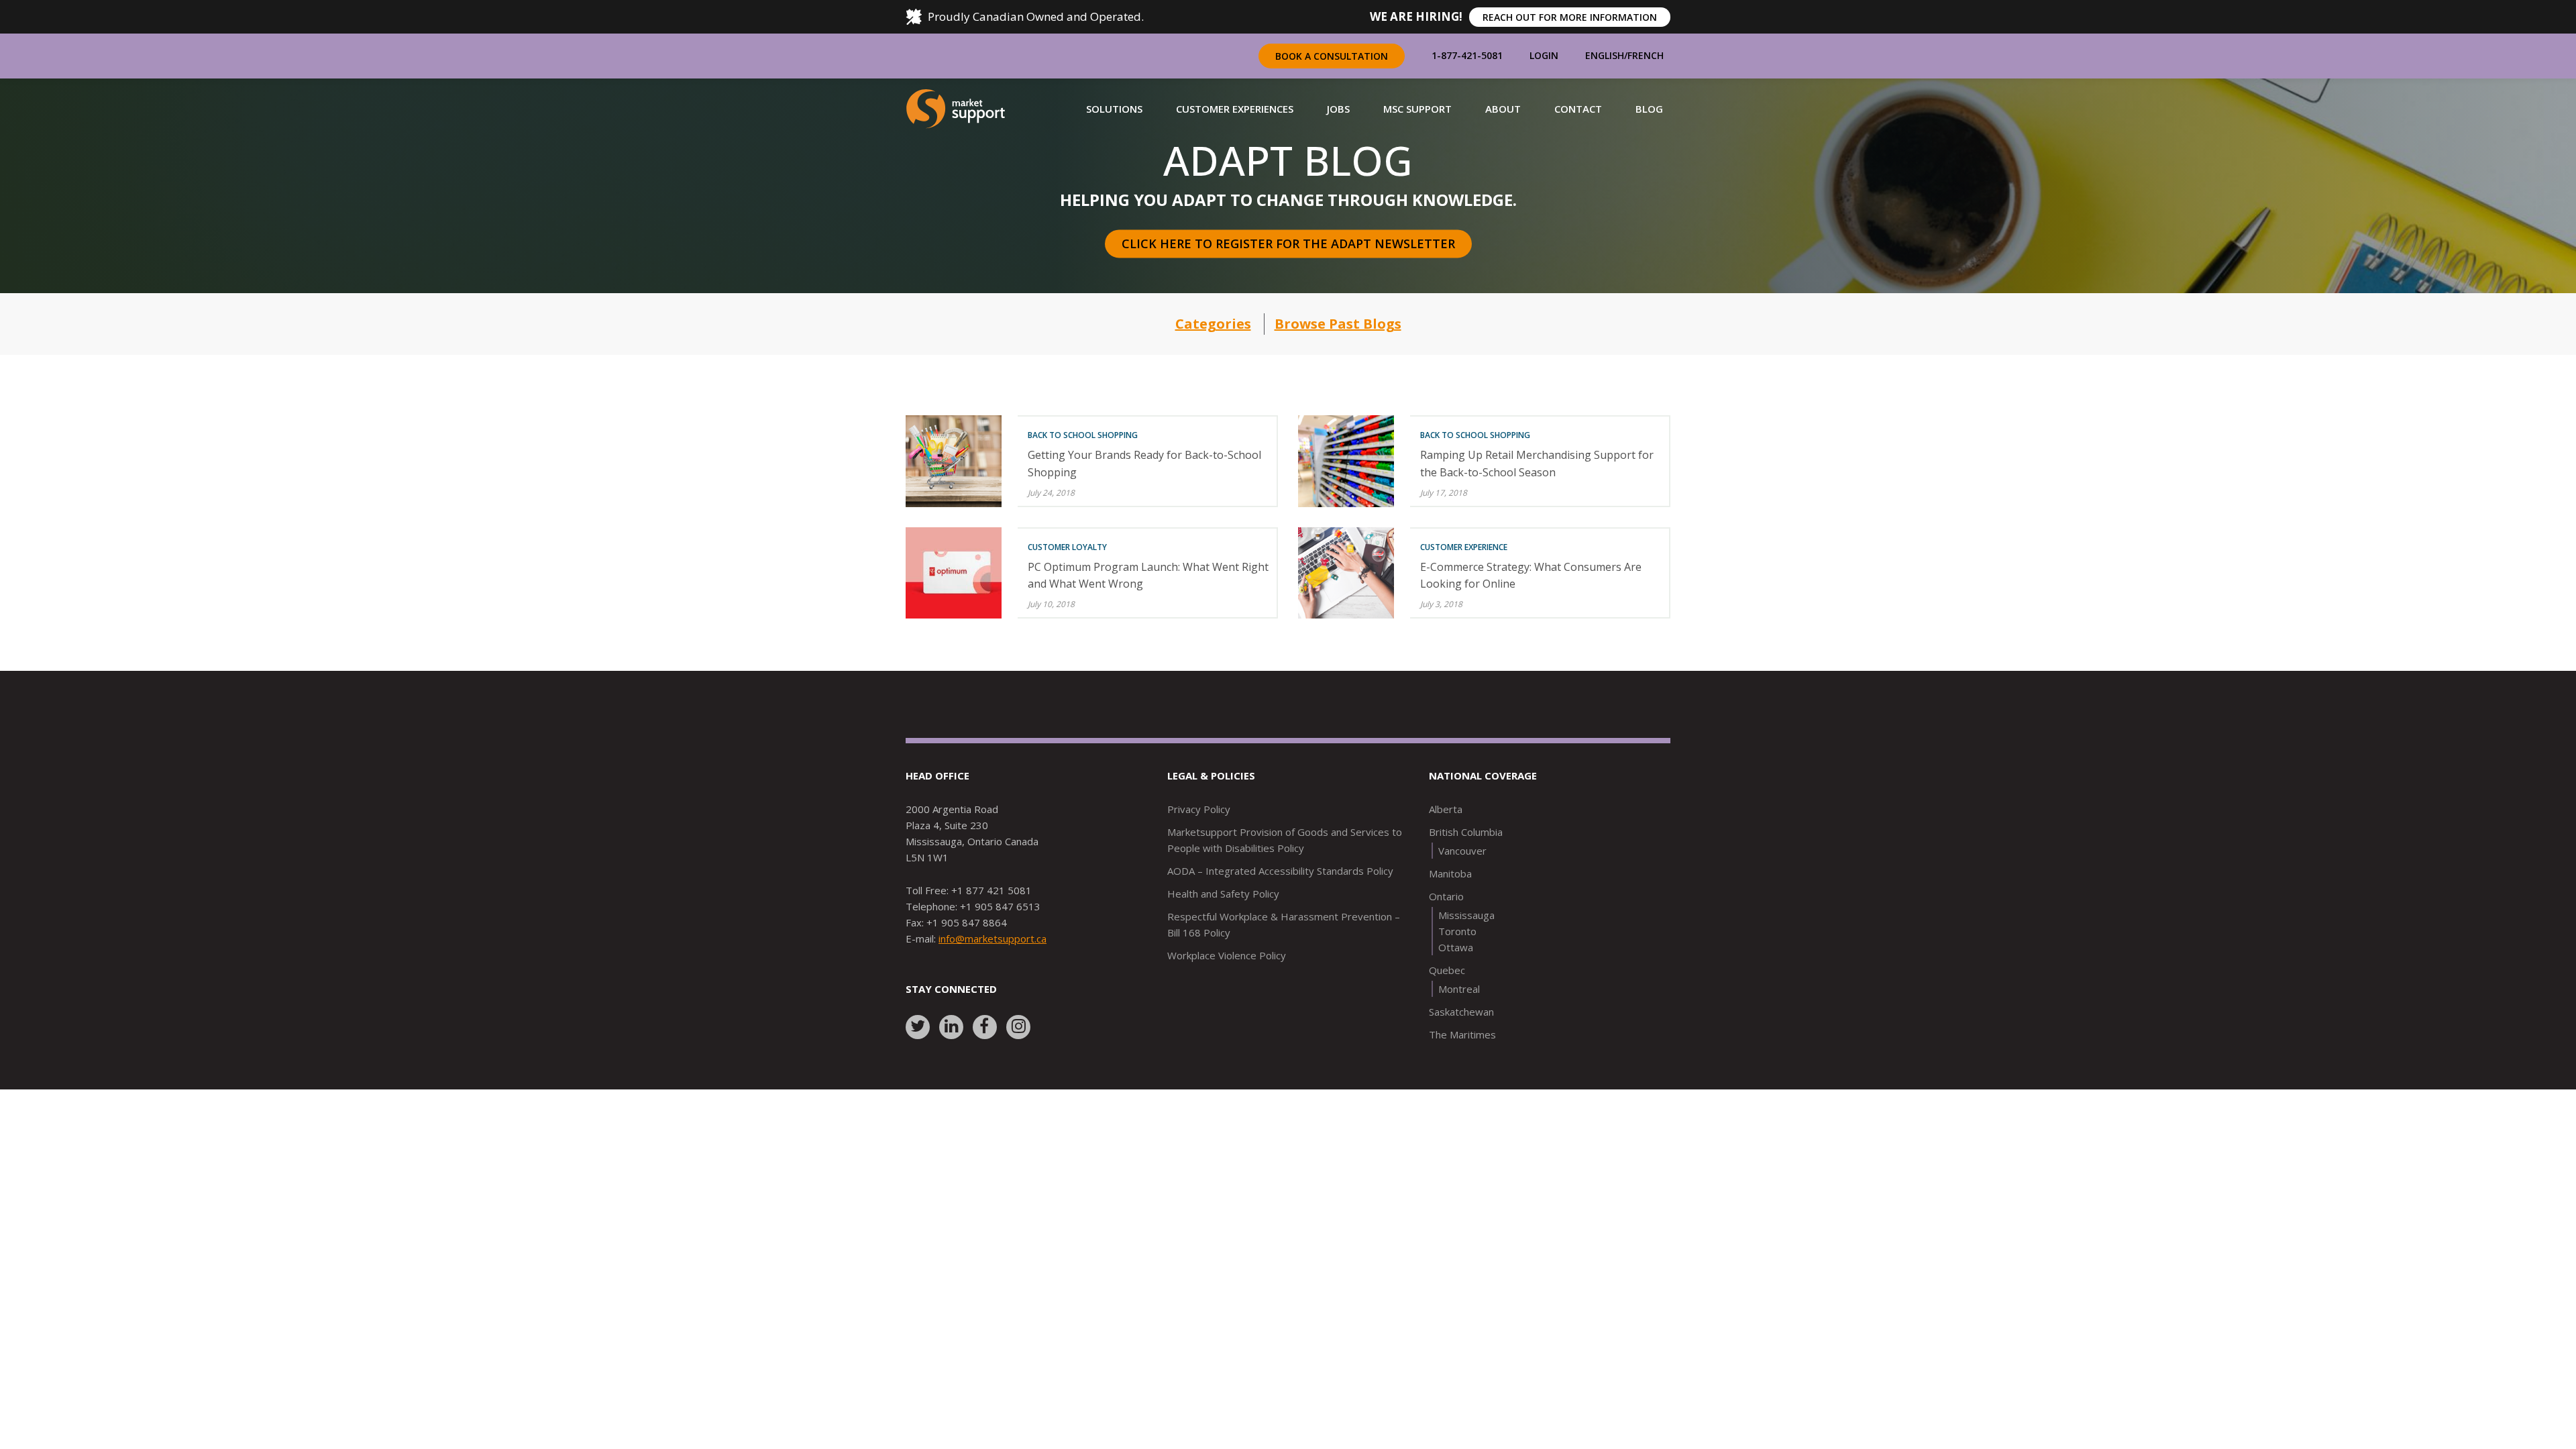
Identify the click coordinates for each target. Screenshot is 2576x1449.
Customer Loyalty (1067, 547)
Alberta (1446, 809)
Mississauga (1466, 915)
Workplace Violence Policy (1227, 955)
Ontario (1446, 896)
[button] (1114, 109)
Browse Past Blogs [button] (1338, 324)
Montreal (1459, 989)
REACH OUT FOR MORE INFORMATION (1570, 17)
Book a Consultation (1332, 56)
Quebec (1447, 970)
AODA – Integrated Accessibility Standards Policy (1280, 871)
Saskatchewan (1461, 1012)
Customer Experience (1464, 547)
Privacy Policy (1199, 809)
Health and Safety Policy (1223, 894)
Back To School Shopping (1083, 435)
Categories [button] (1213, 324)
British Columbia (1466, 832)
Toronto (1457, 931)
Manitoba (1450, 873)
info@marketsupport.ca (992, 938)
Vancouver (1462, 851)
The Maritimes (1462, 1034)
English (1605, 55)
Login (1544, 55)
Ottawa (1456, 947)
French (1646, 55)
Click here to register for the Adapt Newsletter (1288, 244)
